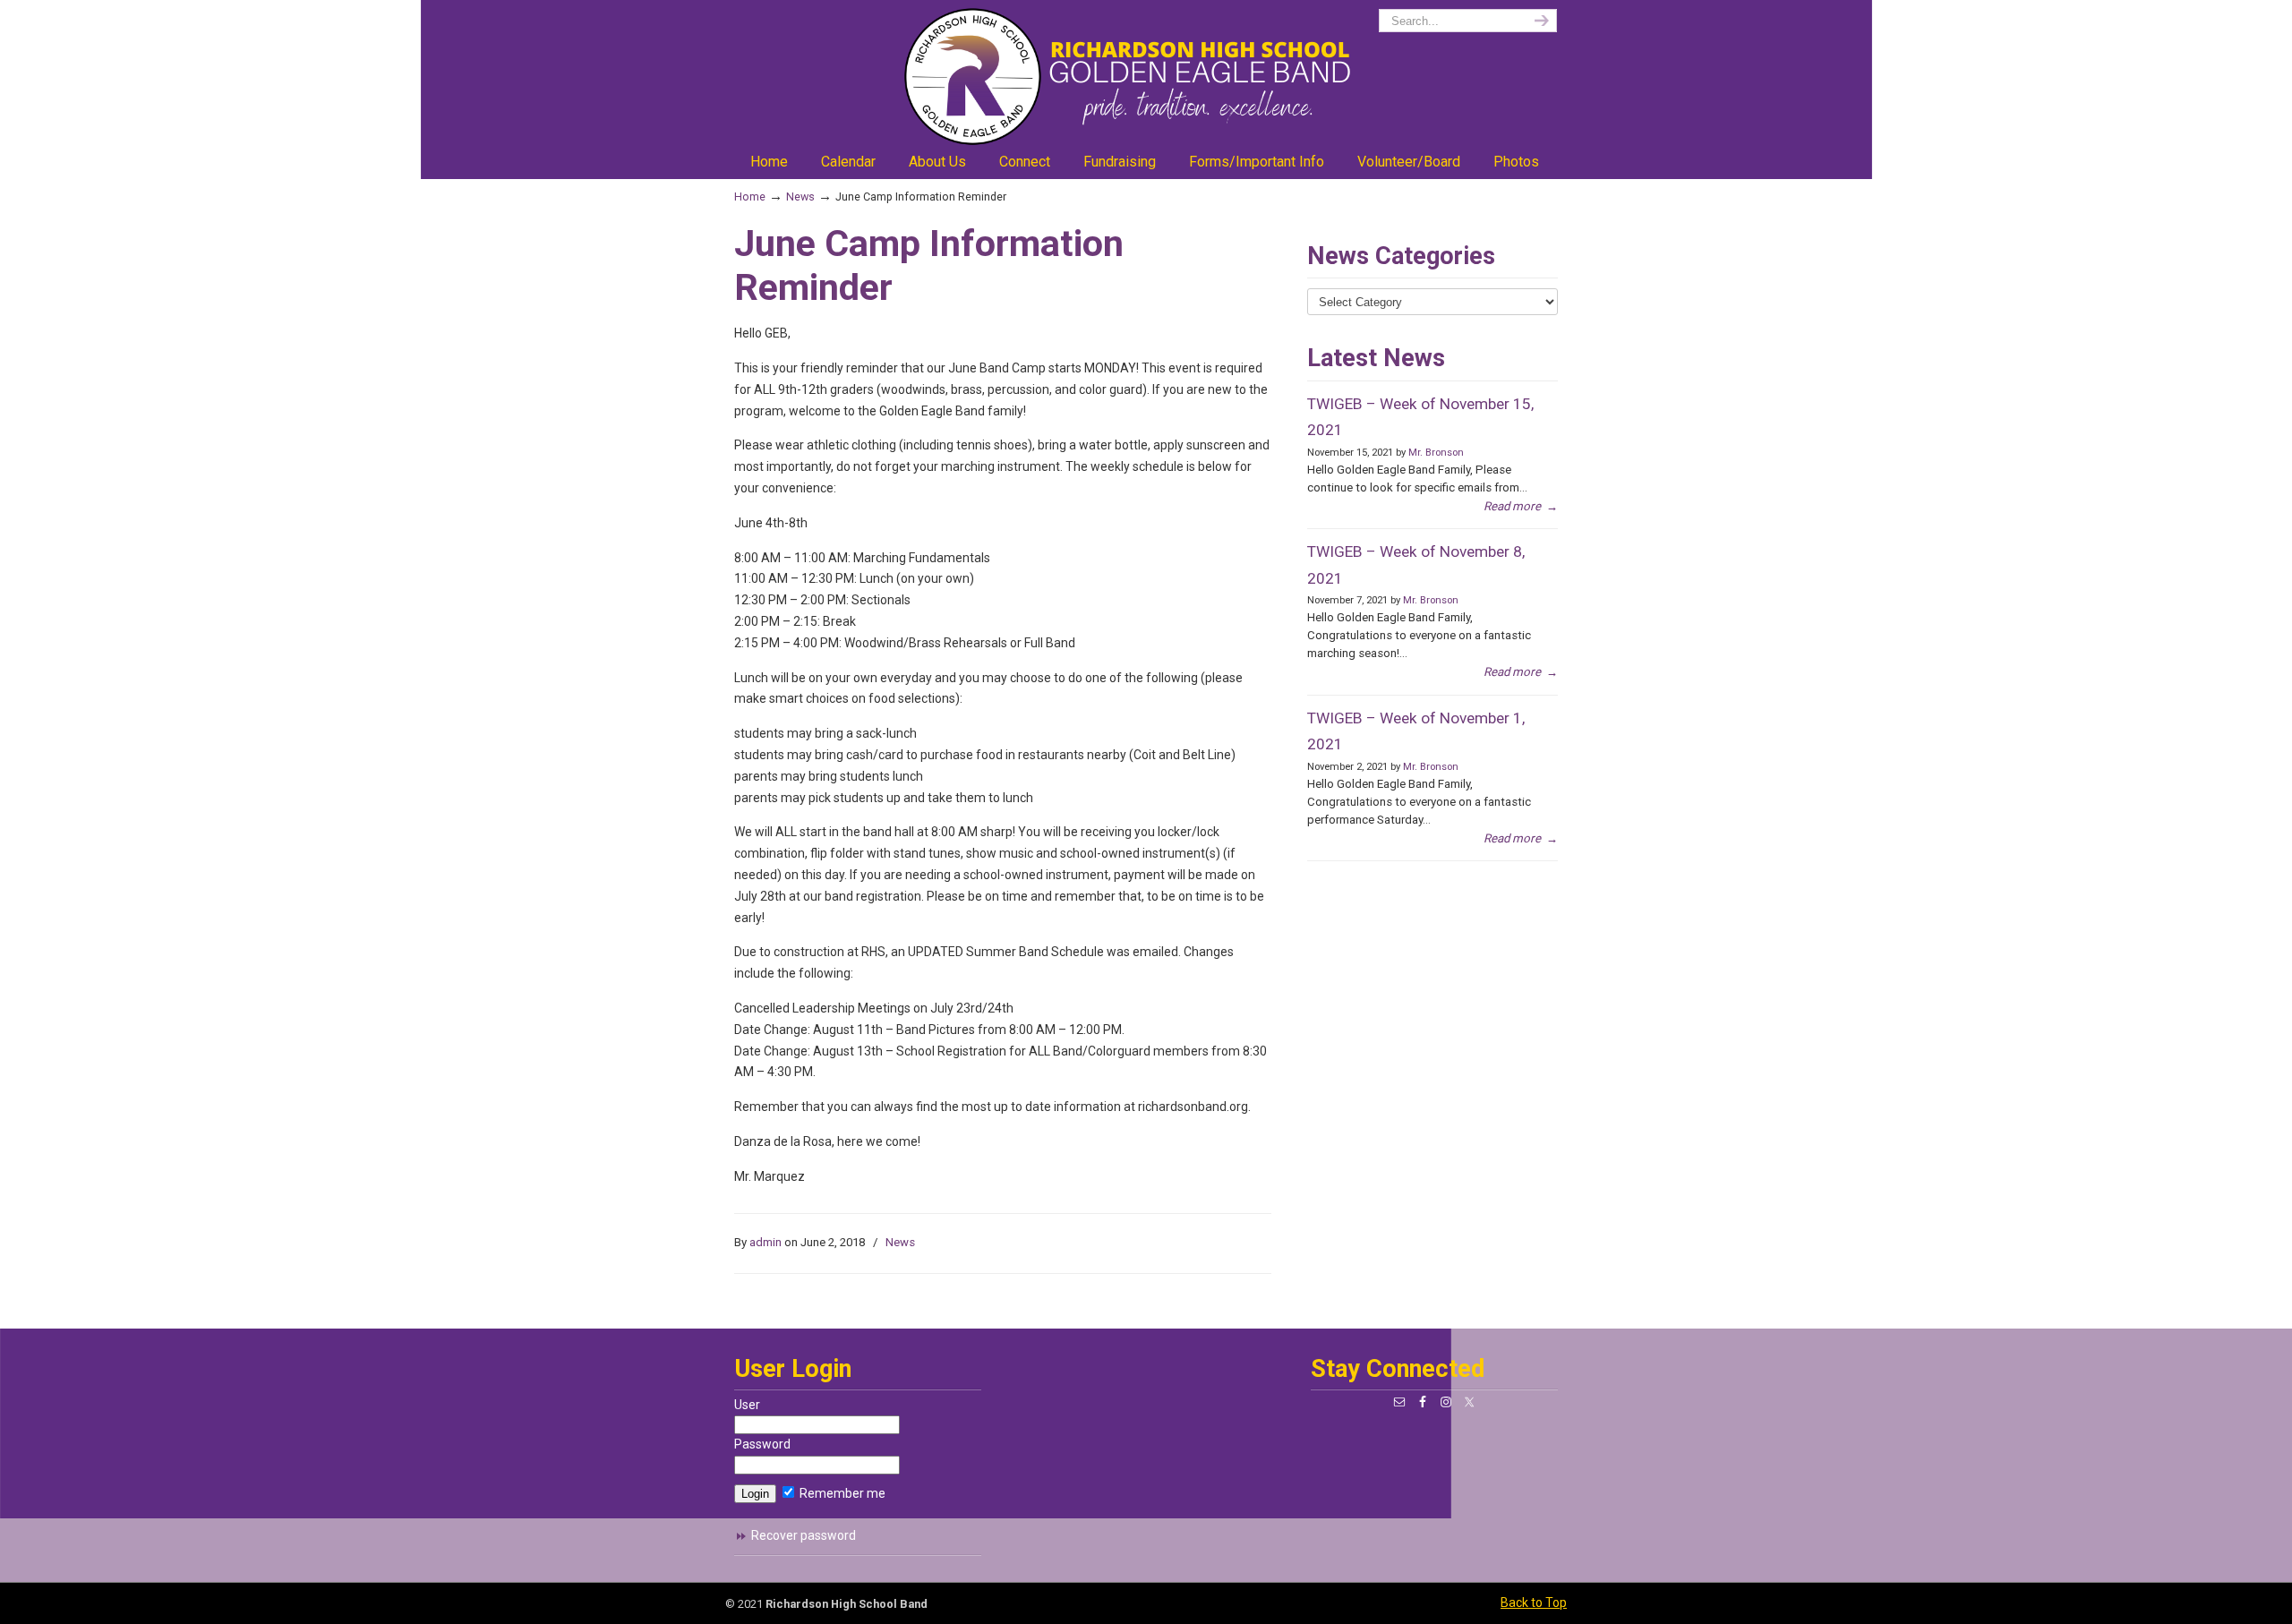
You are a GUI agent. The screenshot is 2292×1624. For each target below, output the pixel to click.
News (800, 197)
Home (750, 197)
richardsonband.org (1146, 77)
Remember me (841, 1493)
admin (765, 1242)
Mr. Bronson (1436, 453)
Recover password (804, 1535)
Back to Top (1534, 1603)
